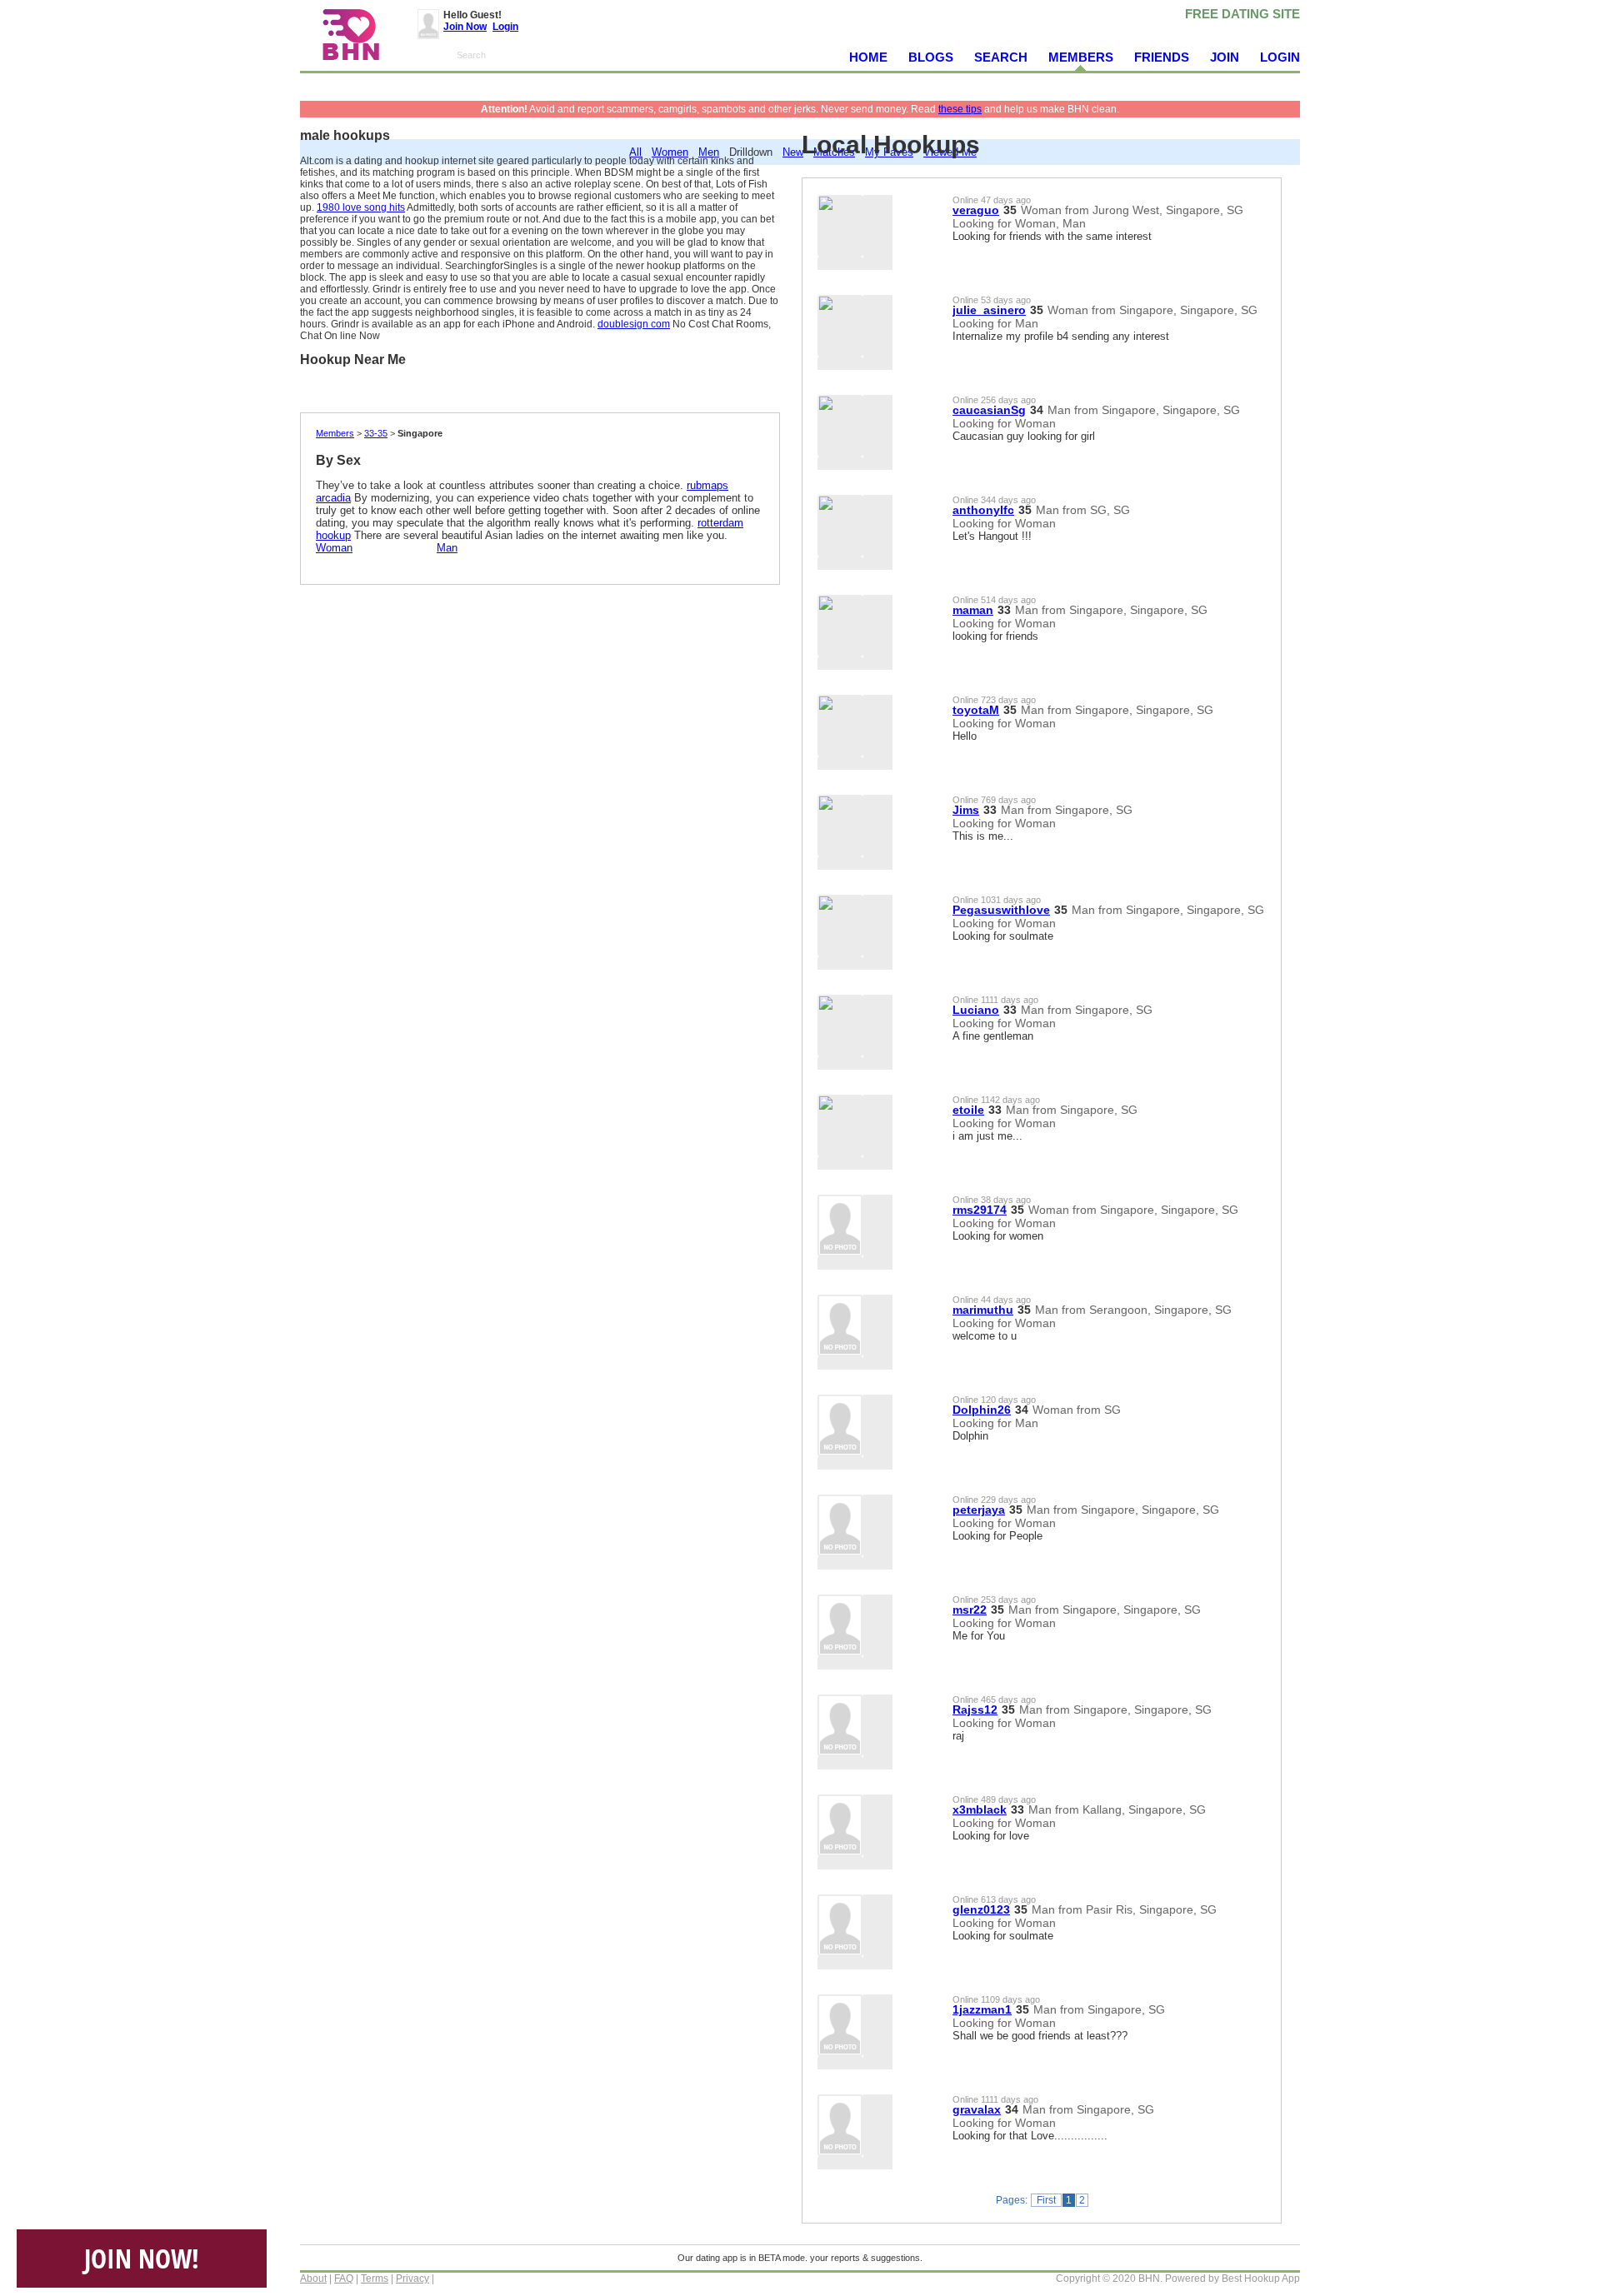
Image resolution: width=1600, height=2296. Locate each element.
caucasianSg (989, 410)
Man (447, 548)
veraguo (976, 210)
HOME (868, 57)
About (313, 2279)
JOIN (1225, 57)
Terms (375, 2279)
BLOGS (931, 57)
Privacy (412, 2279)
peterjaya (979, 1510)
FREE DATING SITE (1242, 14)
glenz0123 (981, 1909)
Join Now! (142, 2258)
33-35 (376, 433)
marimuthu (983, 1310)
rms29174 (980, 1210)
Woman (334, 548)
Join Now (465, 27)
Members (335, 433)
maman (973, 610)
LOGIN (1280, 57)
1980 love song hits (361, 207)
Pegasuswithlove (1001, 910)
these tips (960, 109)
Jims (966, 810)
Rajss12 (975, 1710)
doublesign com (634, 324)
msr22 (970, 1610)
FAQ (344, 2279)
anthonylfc (983, 510)
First (1046, 2200)
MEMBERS (1081, 57)
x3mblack (980, 1809)
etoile (968, 1110)
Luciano (976, 1010)
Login (505, 27)
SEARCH (1001, 57)
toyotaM (976, 710)
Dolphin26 (982, 1410)
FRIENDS (1162, 57)
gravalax (977, 2109)
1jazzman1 (982, 2009)
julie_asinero (989, 310)
